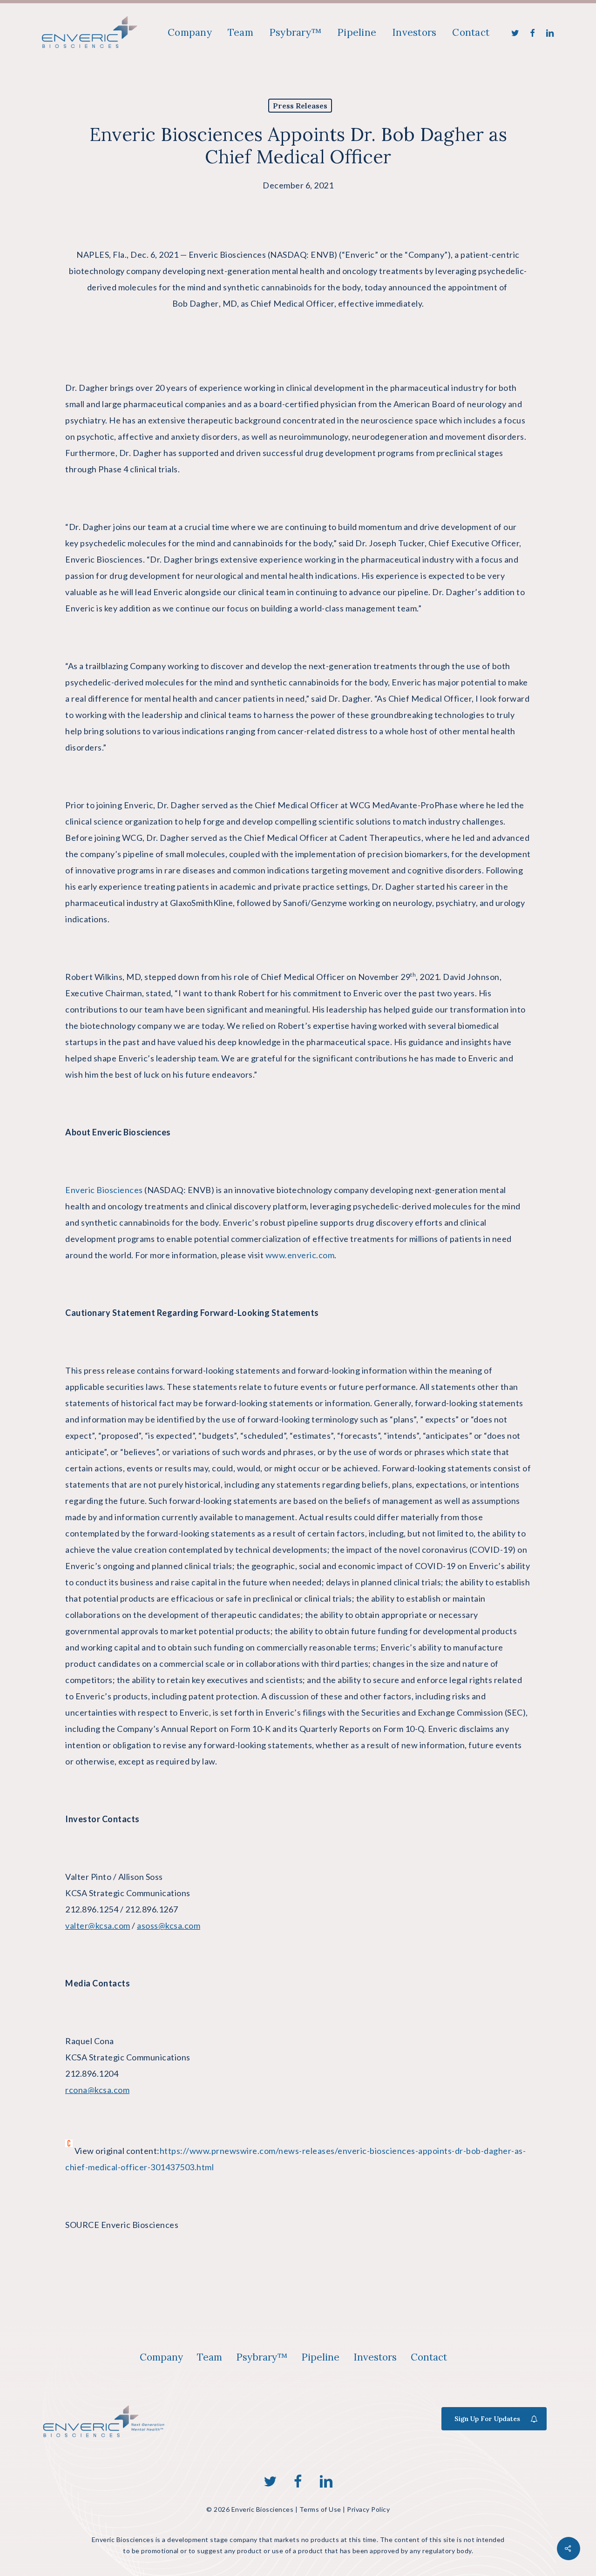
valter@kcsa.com (98, 1925)
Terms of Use (320, 2509)
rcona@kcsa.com (97, 2090)
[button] (161, 2357)
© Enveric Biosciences (250, 2509)
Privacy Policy (368, 2509)
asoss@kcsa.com (169, 1925)
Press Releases (300, 106)
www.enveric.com (300, 1255)
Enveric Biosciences (227, 255)
